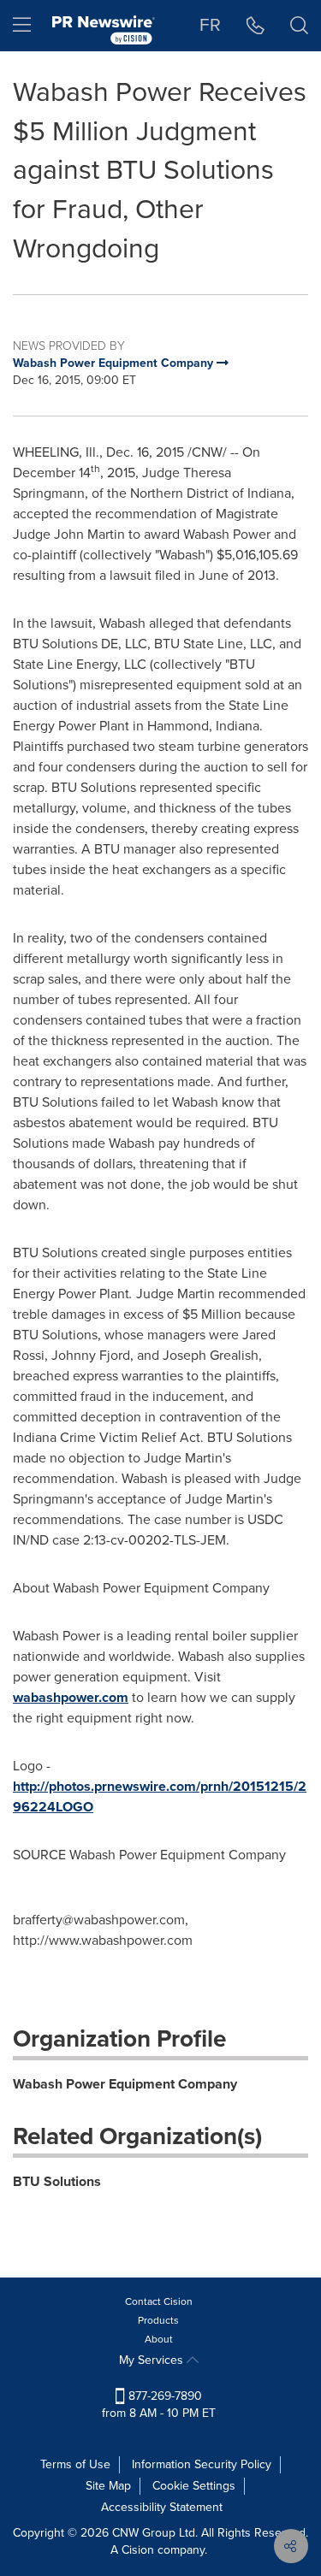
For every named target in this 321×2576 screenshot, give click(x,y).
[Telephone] (256, 26)
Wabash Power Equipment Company (125, 2084)
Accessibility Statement (162, 2507)
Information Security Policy (202, 2464)
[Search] (299, 26)
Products (158, 2320)
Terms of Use (75, 2464)
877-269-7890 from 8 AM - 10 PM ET (159, 2405)
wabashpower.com (71, 1697)
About (159, 2339)
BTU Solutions (57, 2181)
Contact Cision (159, 2301)
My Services (153, 2360)
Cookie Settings (194, 2486)
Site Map (108, 2486)
